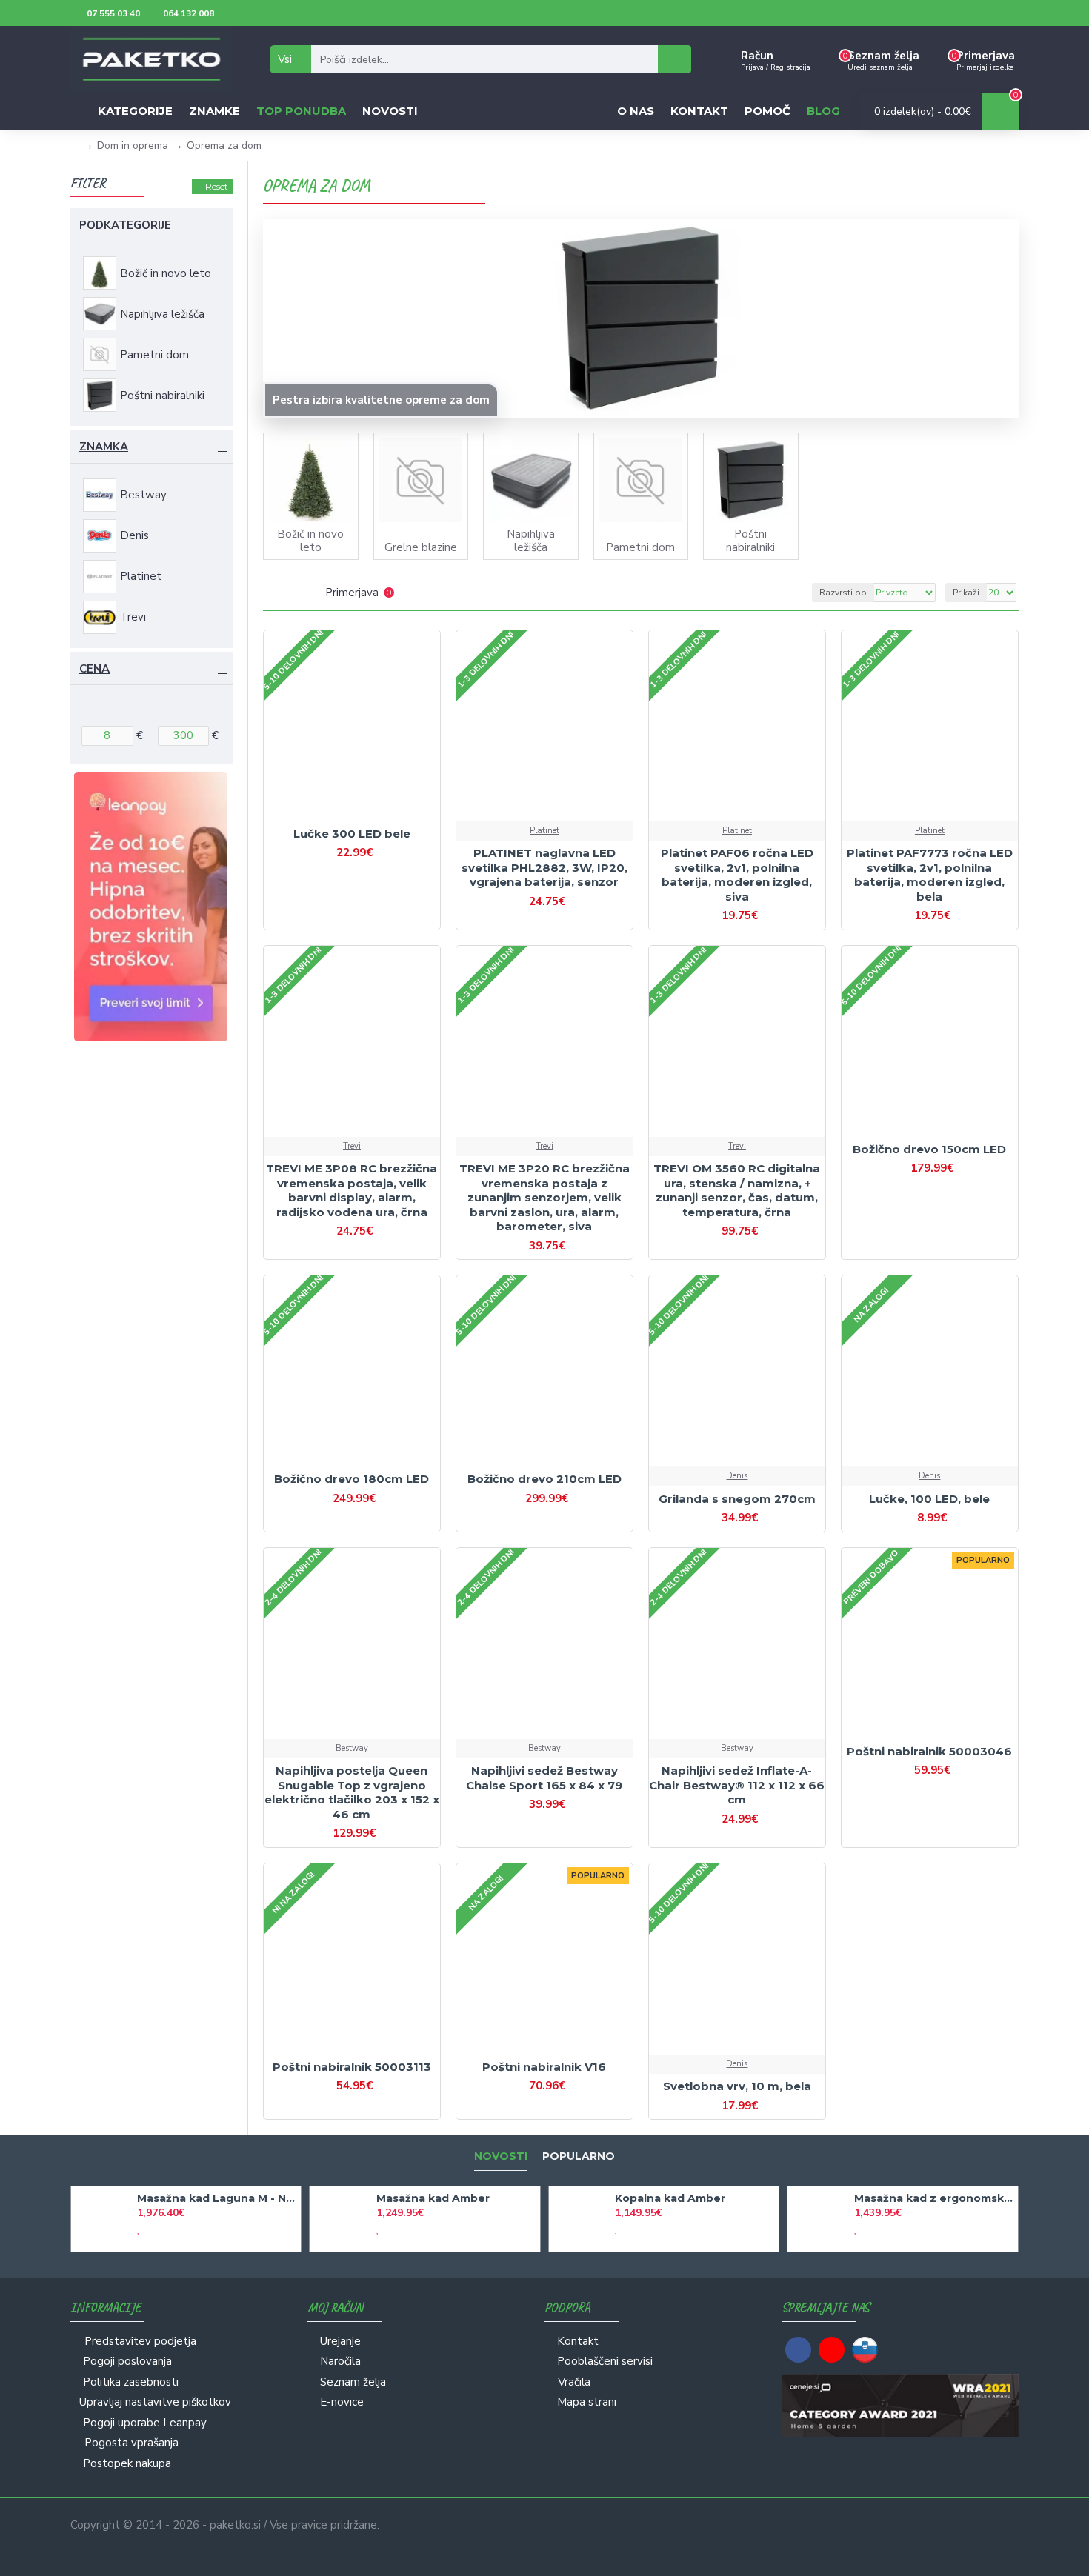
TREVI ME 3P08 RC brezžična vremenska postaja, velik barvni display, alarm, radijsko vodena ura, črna (352, 1190)
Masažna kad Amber (433, 2198)
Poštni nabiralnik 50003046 (929, 1751)
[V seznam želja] (339, 820)
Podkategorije (125, 225)
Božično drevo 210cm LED (544, 1479)
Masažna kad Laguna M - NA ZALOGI (216, 2198)
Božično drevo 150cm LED (929, 1149)
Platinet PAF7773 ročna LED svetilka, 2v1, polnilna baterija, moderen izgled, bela (930, 875)
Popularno (579, 2156)
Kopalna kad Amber (670, 2198)
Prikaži (966, 593)
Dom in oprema (133, 146)
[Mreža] (272, 593)
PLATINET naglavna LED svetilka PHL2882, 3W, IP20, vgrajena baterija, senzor (544, 867)
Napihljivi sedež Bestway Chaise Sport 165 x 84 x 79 (544, 1778)
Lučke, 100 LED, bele (929, 1499)
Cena (94, 669)
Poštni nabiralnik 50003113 (352, 2067)
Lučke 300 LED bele (352, 834)
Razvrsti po (843, 593)
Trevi (352, 1146)
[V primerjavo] (365, 820)
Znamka (104, 447)
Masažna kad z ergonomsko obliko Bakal (933, 2198)
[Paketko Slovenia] (865, 2350)
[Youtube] (832, 2350)
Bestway (352, 1748)
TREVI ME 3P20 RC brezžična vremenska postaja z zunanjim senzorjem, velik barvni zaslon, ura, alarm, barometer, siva (544, 1197)
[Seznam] (291, 593)
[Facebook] (798, 2350)
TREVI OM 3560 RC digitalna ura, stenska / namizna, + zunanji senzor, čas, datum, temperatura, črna (737, 1190)
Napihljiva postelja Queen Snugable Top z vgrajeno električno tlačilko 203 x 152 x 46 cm (352, 1792)
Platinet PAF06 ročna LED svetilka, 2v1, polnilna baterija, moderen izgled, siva (737, 875)
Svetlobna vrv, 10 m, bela (737, 2086)
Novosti (501, 2156)
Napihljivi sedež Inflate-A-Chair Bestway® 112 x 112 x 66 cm (737, 1785)
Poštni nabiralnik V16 (544, 2067)
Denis (737, 1476)
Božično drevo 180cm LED (352, 1479)
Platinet (544, 831)
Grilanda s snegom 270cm (737, 1499)
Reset (217, 186)
